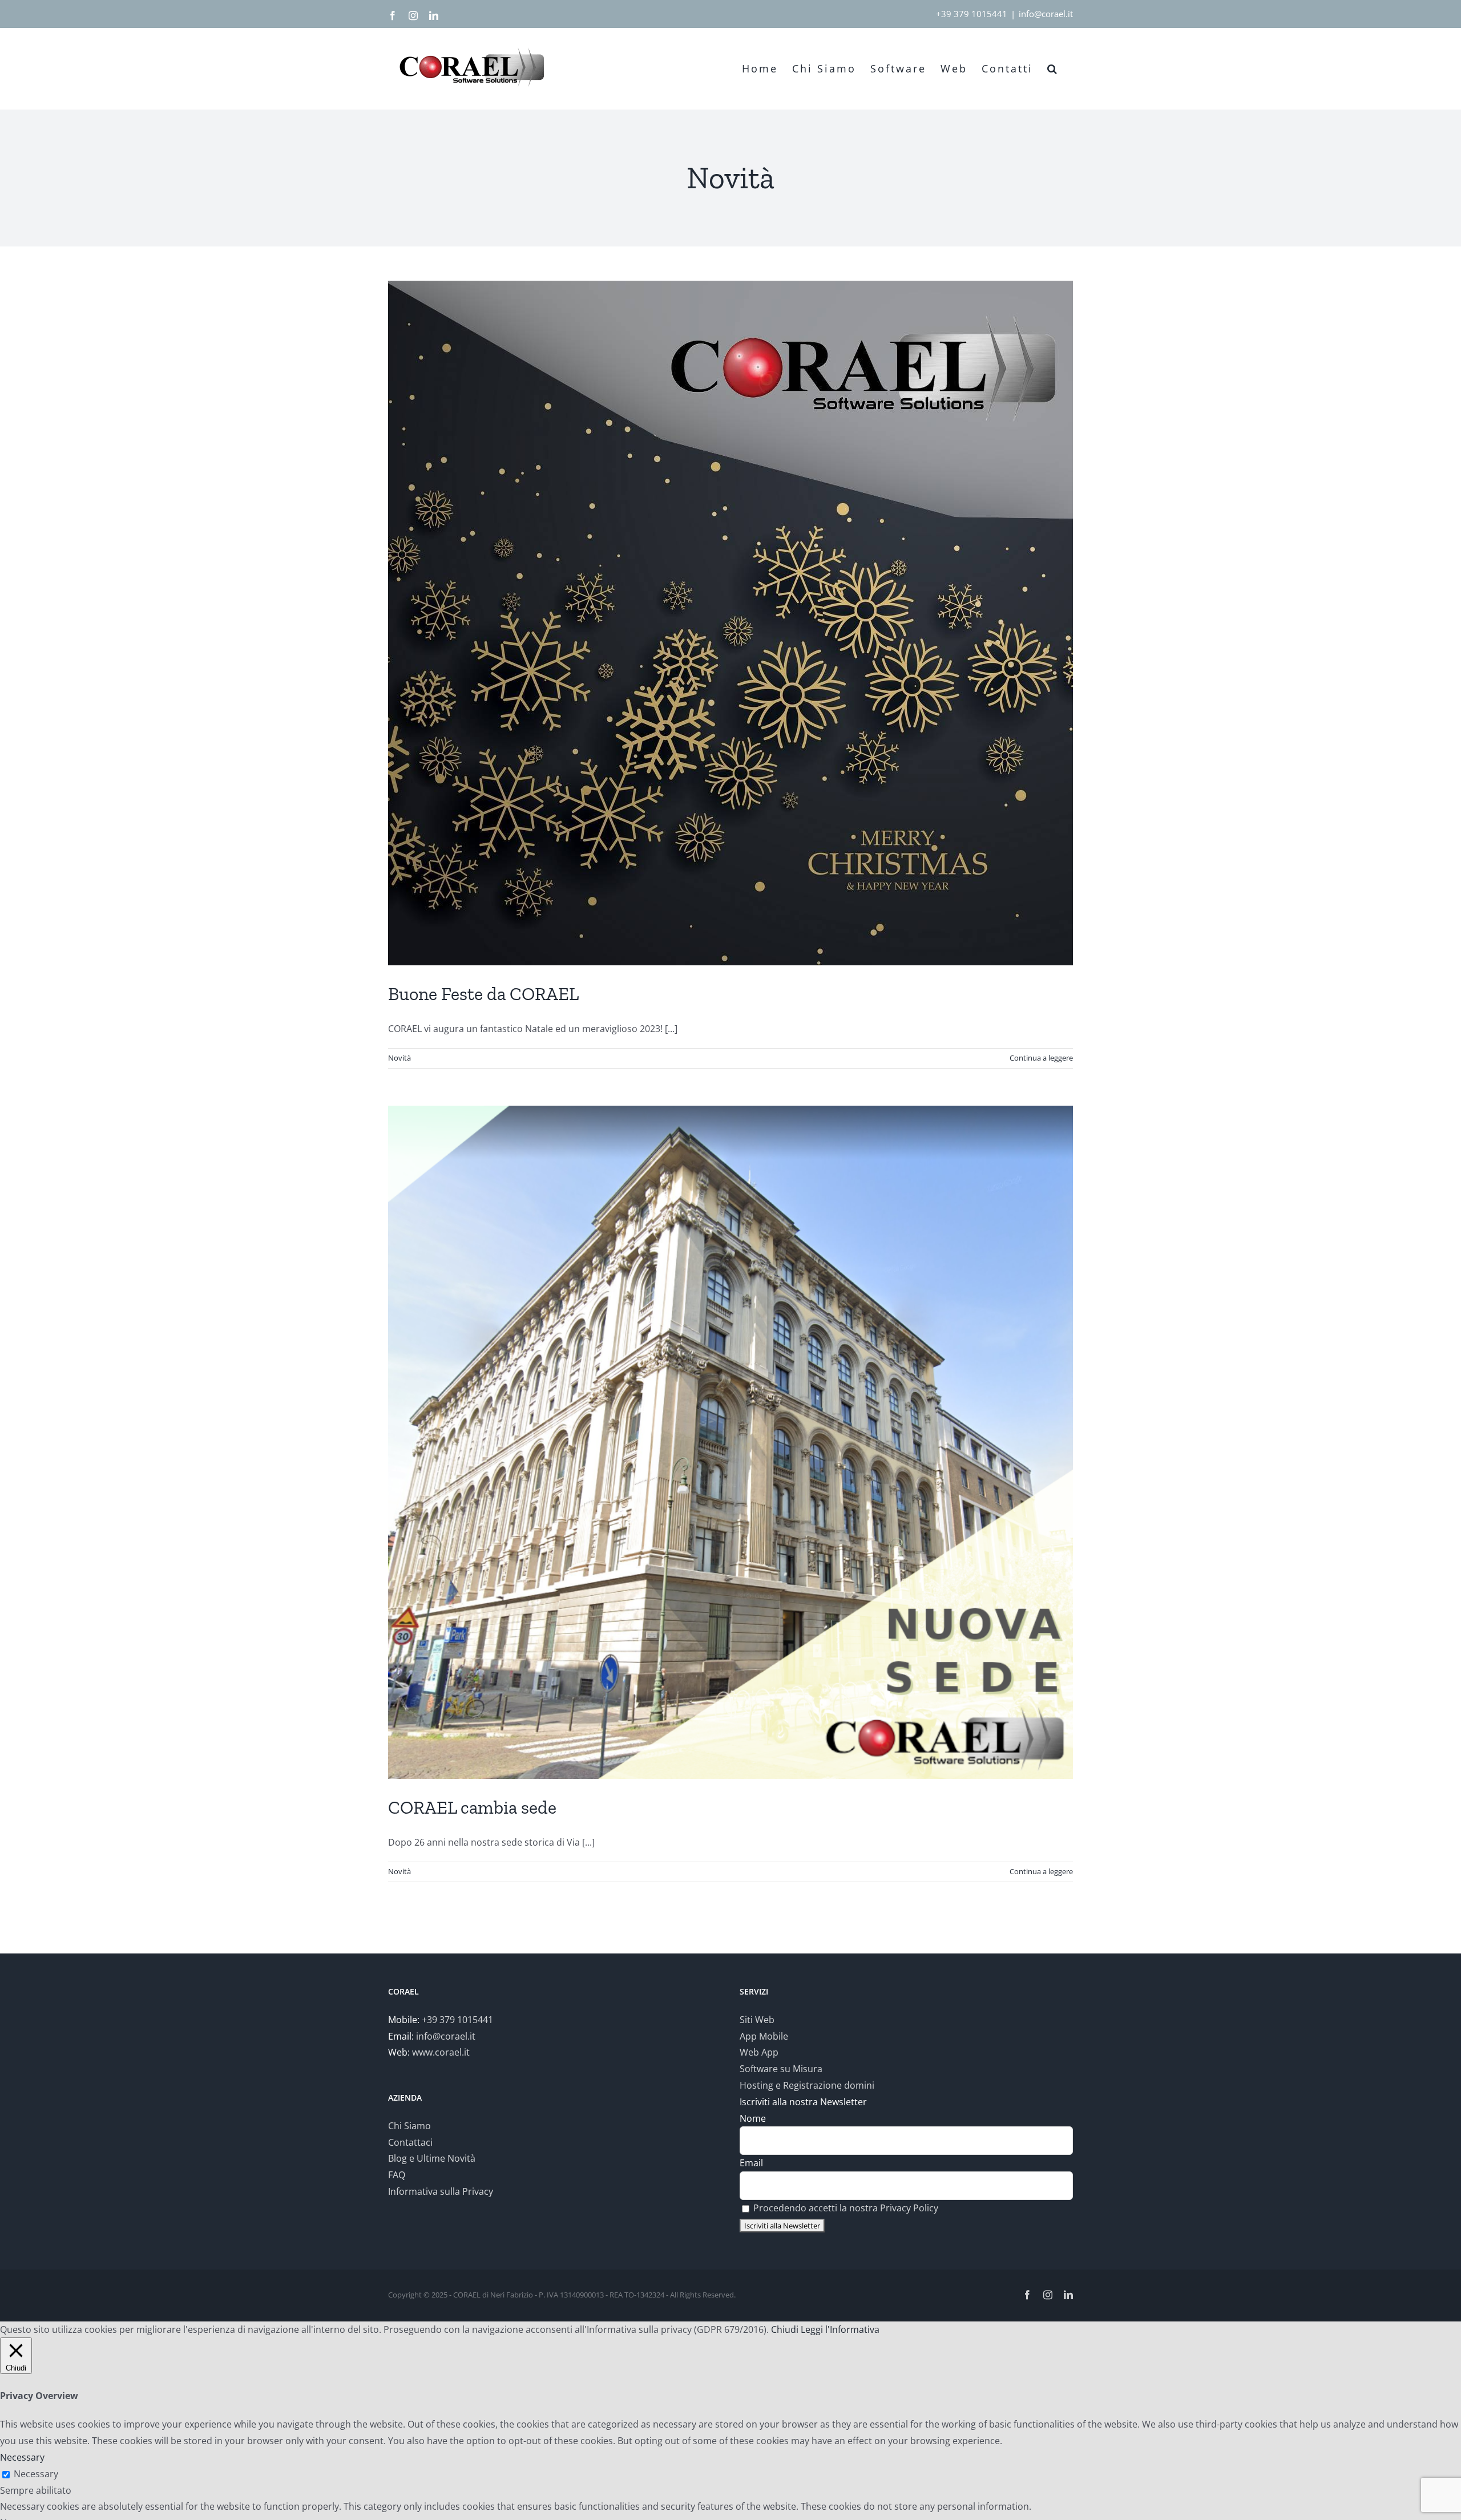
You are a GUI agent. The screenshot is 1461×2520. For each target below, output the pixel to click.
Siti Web (757, 2020)
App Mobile (764, 2036)
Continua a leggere (1041, 1058)
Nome (753, 2118)
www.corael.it (441, 2052)
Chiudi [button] (785, 2329)
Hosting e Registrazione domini (807, 2085)
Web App (759, 2052)
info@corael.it (1046, 14)
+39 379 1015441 (972, 14)
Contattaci (410, 2142)
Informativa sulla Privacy (441, 2191)
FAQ (397, 2175)
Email (751, 2163)
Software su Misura (781, 2069)
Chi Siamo (409, 2126)
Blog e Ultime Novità (432, 2158)
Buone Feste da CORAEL (483, 994)
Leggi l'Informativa (840, 2329)
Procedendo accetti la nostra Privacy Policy (846, 2208)
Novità (399, 1058)
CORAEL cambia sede (472, 1807)
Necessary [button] (22, 2457)
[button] (1053, 68)
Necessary (36, 2474)
